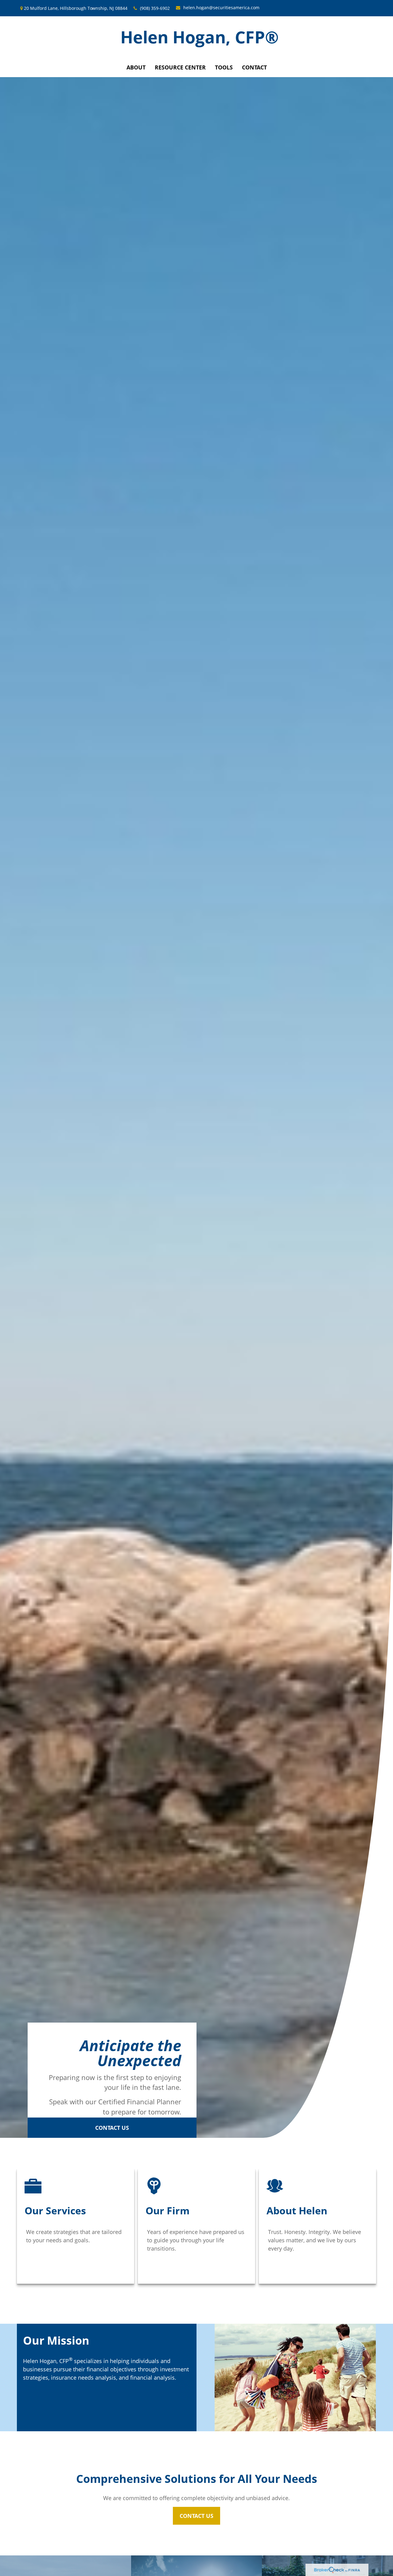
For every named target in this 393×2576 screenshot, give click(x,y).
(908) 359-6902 (155, 8)
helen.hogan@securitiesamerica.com (221, 8)
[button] (136, 67)
